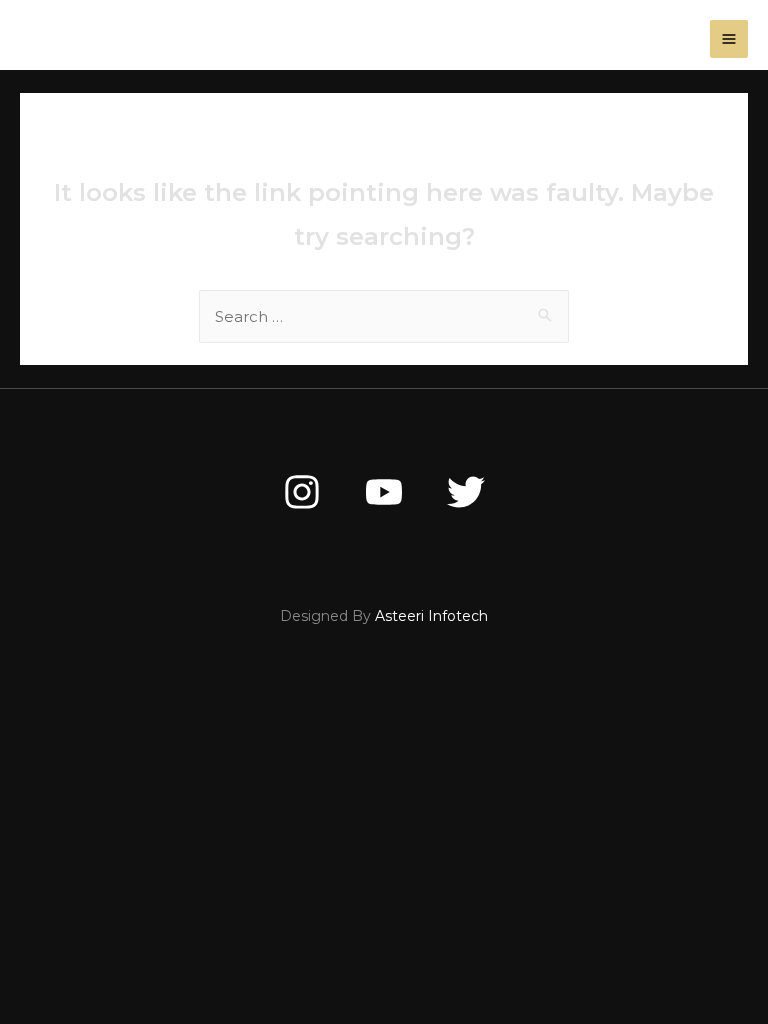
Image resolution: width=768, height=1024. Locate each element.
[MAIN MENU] (729, 39)
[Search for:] (384, 316)
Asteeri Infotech (431, 616)
